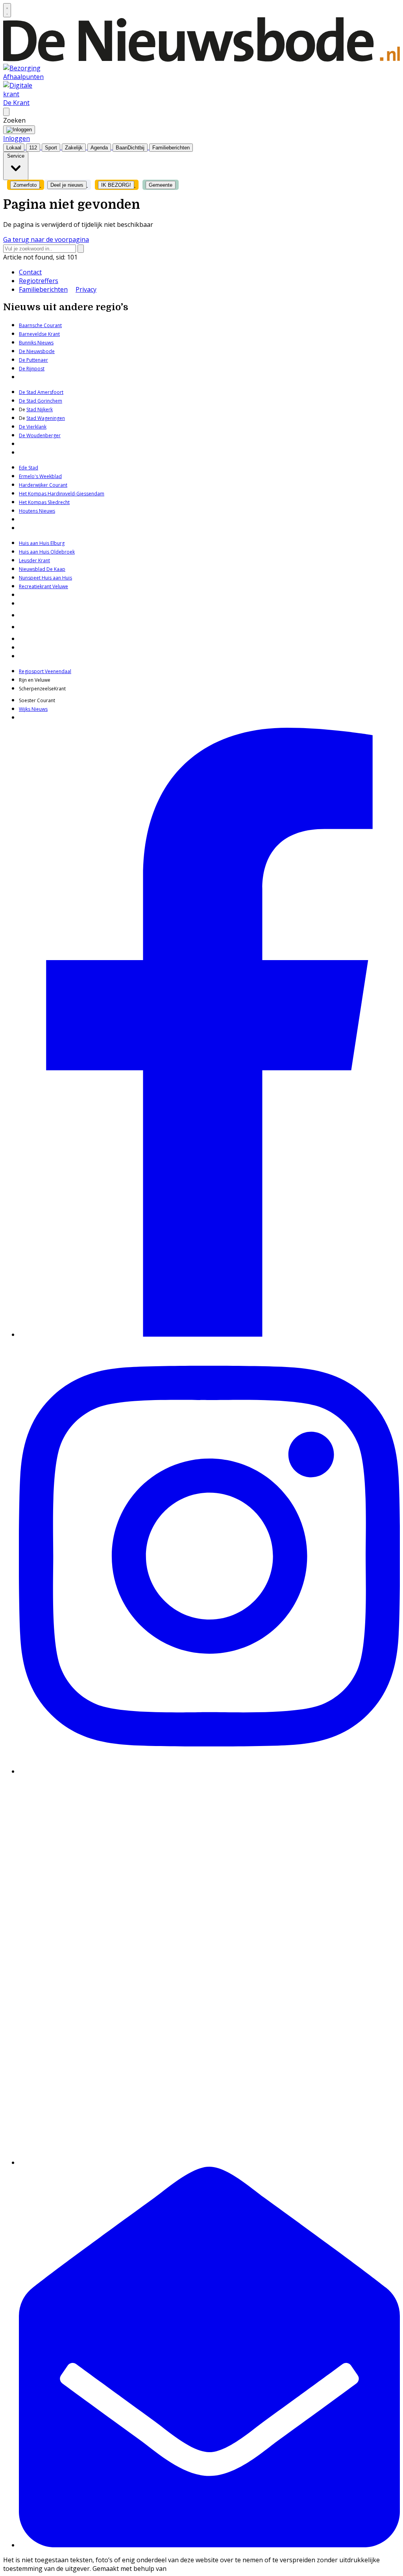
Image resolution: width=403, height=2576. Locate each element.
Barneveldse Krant (39, 334)
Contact (30, 272)
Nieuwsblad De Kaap (42, 569)
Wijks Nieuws (33, 709)
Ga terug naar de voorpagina (46, 239)
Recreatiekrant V (37, 586)
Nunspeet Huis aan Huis (45, 578)
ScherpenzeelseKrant (42, 689)
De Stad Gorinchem (41, 401)
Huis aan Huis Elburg (42, 543)
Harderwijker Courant (43, 485)
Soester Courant (37, 700)
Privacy (86, 289)
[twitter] (209, 2162)
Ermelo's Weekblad (40, 476)
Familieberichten (43, 289)
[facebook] (209, 1334)
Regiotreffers (39, 281)
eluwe (62, 586)
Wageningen (51, 418)
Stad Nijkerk (40, 409)
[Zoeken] (81, 249)
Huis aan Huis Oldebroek (47, 552)
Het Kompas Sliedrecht (44, 502)
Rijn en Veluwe (35, 680)
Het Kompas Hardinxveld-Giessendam (62, 494)
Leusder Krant (34, 560)
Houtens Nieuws (37, 511)
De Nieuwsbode (37, 351)
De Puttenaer (33, 360)
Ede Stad (29, 468)
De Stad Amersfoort (41, 392)
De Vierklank (33, 427)
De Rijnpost (32, 369)
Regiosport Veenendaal (45, 671)
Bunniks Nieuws (36, 343)
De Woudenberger (40, 435)
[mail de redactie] (209, 2545)
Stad (31, 418)
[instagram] (209, 1771)
